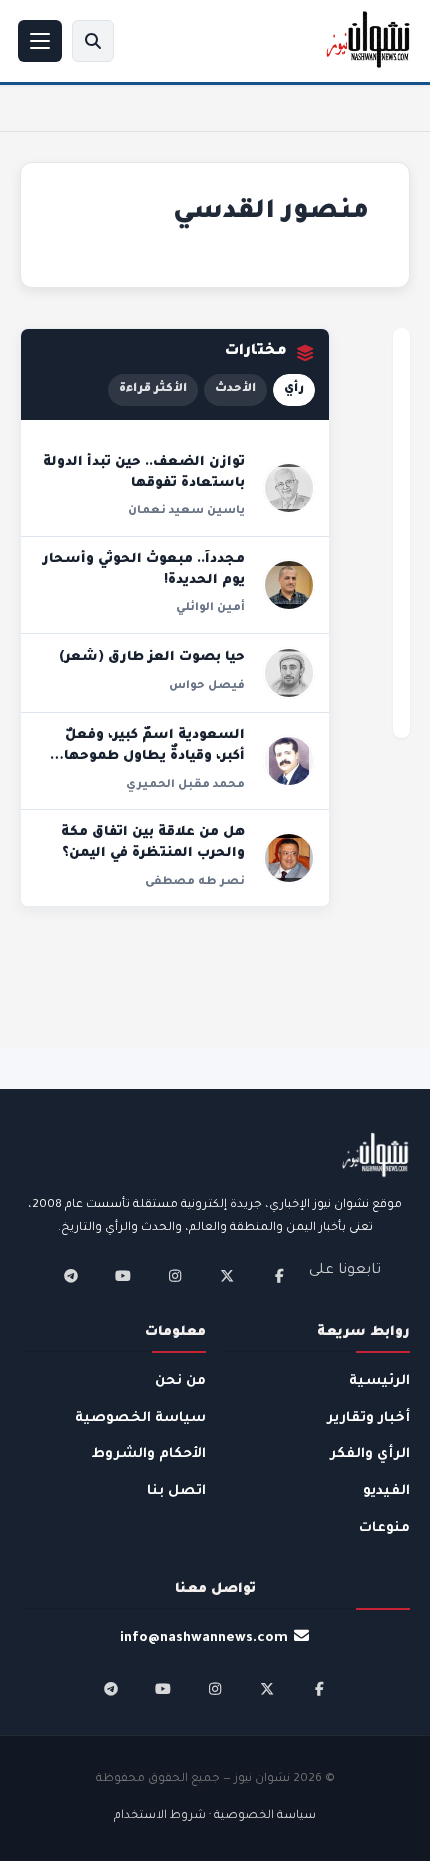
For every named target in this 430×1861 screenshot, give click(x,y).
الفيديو (386, 1491)
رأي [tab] (294, 389)
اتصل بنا (176, 1491)
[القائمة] (40, 41)
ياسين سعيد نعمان (186, 511)
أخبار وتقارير (368, 1418)
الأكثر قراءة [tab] (153, 389)
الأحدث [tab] (235, 389)
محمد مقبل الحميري (185, 785)
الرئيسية (379, 1381)
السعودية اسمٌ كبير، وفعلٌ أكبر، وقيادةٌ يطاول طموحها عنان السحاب (154, 757)
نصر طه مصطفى (195, 882)
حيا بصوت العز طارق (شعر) (152, 658)
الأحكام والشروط (149, 1454)
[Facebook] (279, 1276)
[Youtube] (123, 1276)
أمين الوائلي (210, 608)
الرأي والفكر (370, 1454)
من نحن (180, 1381)
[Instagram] (175, 1276)
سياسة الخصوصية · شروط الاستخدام (215, 1816)
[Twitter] (227, 1276)
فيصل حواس (207, 686)
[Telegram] (71, 1276)
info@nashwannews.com (204, 1638)
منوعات (384, 1528)
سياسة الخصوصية (140, 1418)
